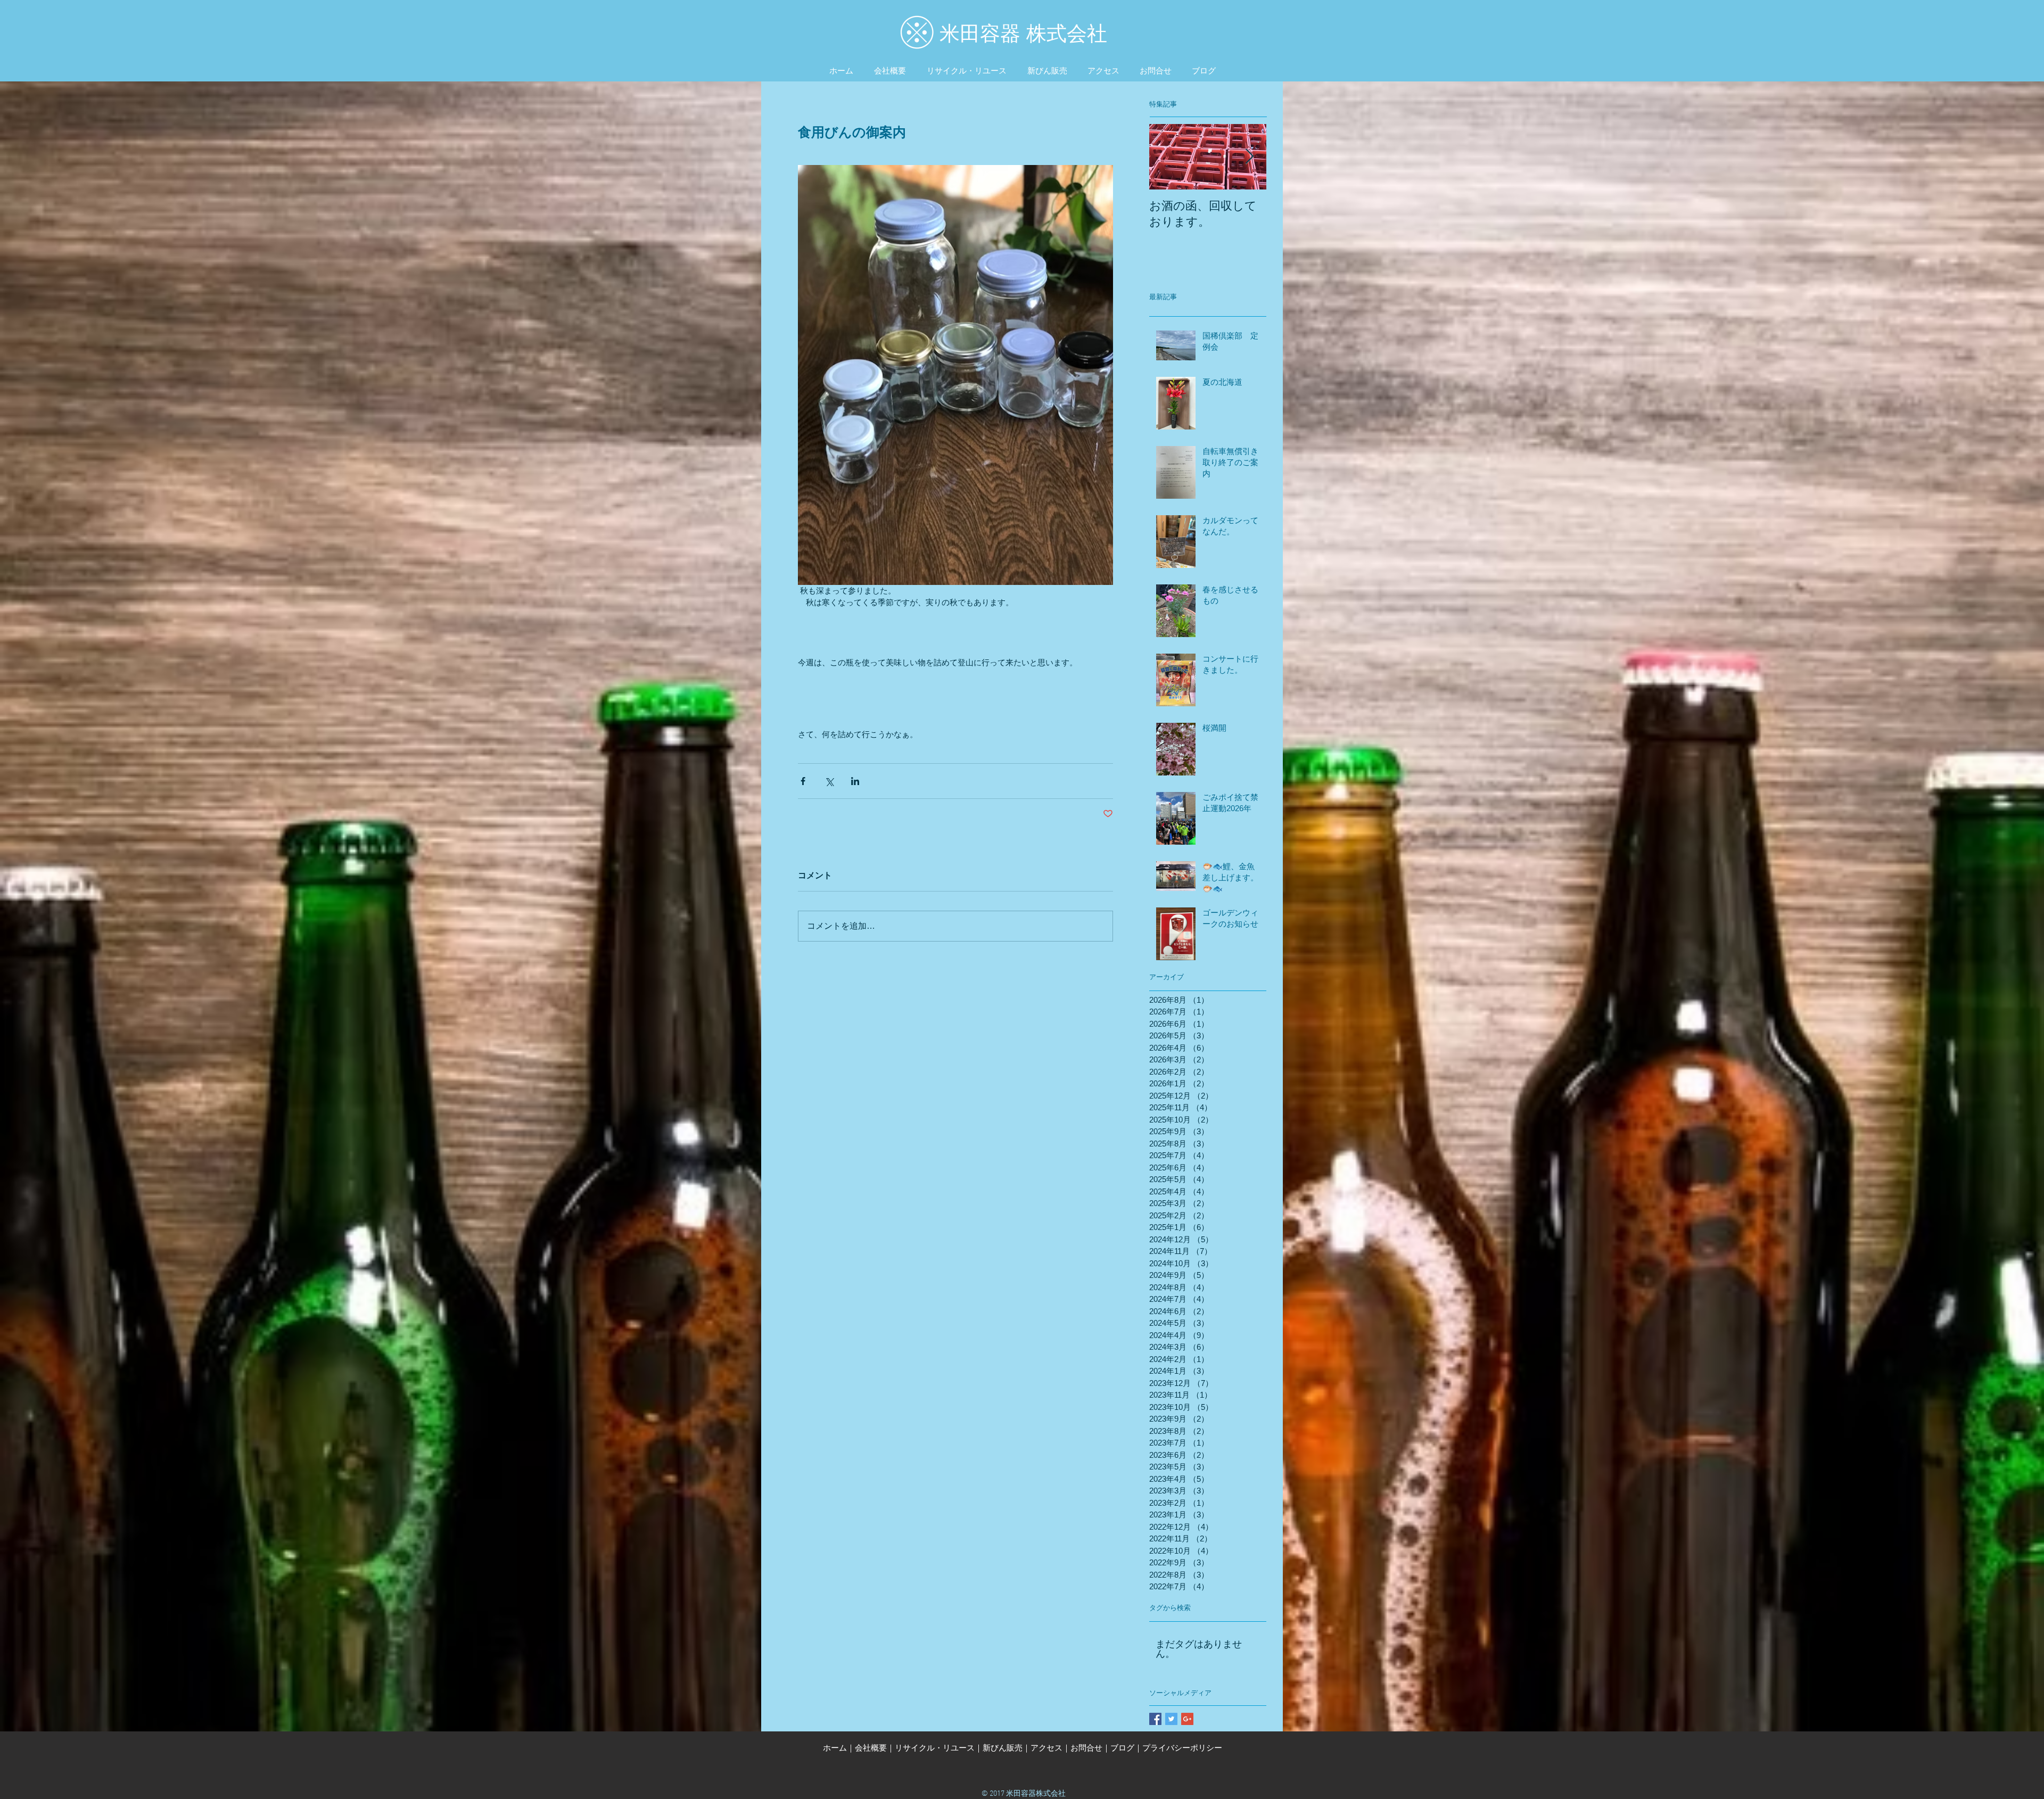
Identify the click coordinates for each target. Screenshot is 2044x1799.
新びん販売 (1003, 1748)
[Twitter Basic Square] (1171, 1719)
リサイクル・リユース (935, 1748)
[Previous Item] (1166, 157)
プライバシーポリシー (1182, 1748)
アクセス (1046, 1748)
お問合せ (1086, 1748)
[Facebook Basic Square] (1155, 1719)
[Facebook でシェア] (803, 781)
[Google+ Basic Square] (1187, 1719)
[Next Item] (1249, 157)
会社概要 (871, 1748)
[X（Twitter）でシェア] (829, 781)
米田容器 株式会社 (1023, 34)
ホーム (835, 1748)
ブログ (1122, 1748)
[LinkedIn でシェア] (855, 781)
